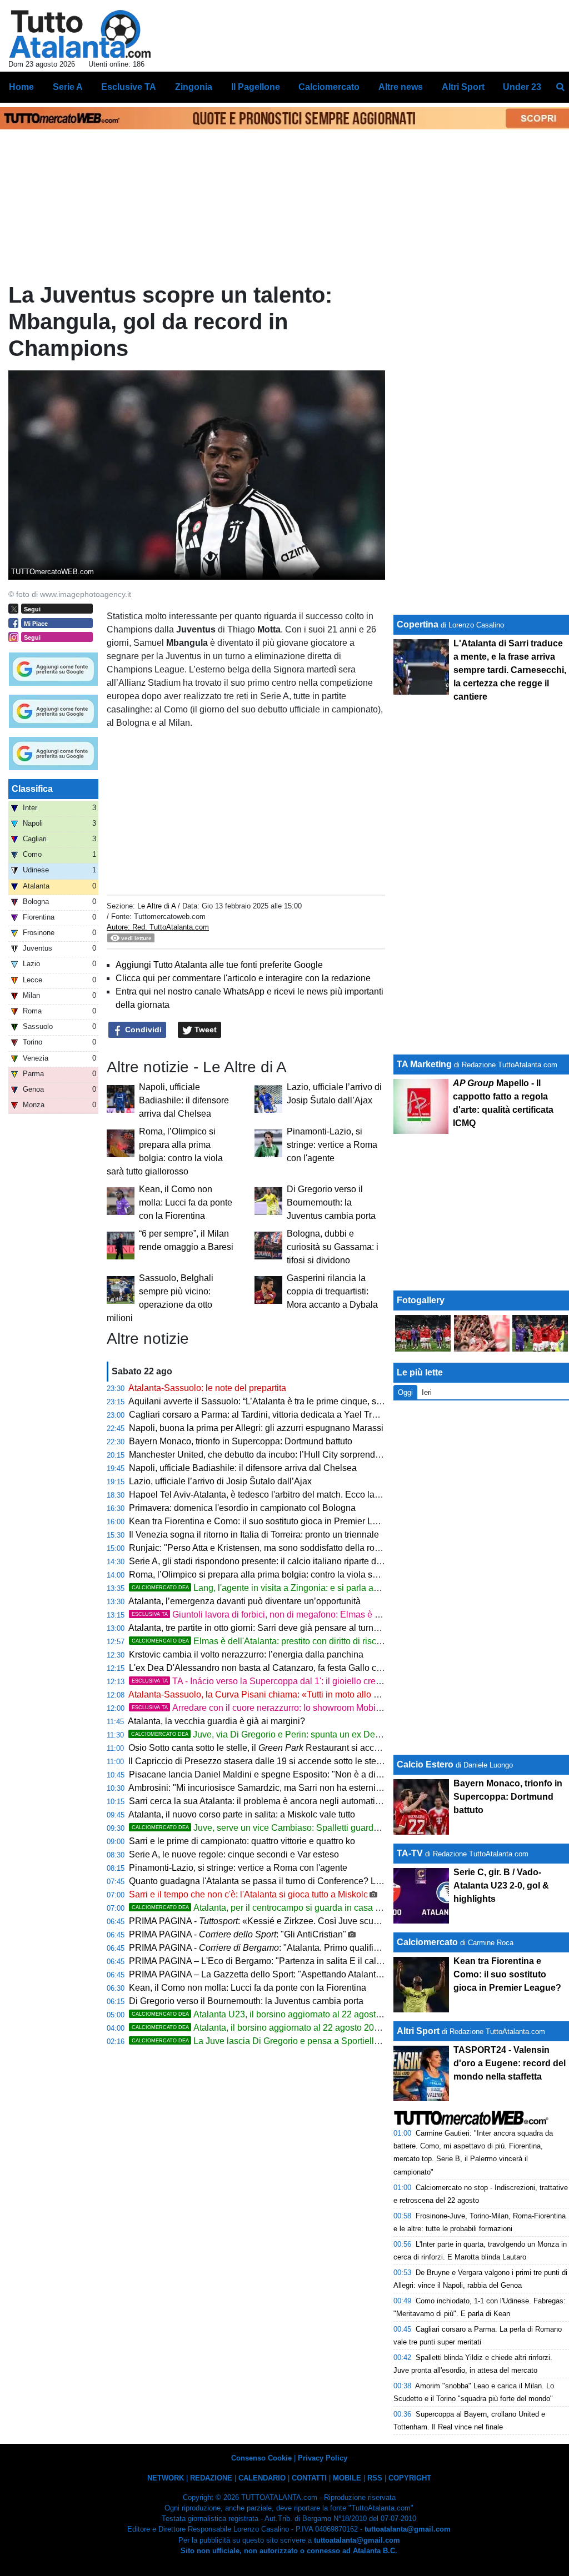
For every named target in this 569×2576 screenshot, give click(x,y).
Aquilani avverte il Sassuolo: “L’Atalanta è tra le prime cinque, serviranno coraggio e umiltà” (307, 1401)
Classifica (32, 789)
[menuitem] (560, 87)
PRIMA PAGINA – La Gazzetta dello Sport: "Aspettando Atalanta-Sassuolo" (276, 1974)
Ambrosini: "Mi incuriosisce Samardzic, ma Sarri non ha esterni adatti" (266, 1788)
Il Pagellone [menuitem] (256, 87)
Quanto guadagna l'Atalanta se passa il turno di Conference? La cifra (264, 1881)
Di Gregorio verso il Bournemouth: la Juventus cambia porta (331, 1202)
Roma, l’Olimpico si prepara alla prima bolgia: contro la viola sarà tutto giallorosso (289, 1575)
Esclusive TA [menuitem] (129, 87)
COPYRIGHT (410, 2478)
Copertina (418, 624)
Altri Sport (418, 2031)
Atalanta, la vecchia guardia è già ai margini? (216, 1721)
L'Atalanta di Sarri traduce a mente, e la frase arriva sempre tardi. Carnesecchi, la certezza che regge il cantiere (510, 670)
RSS (375, 2478)
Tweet (204, 1030)
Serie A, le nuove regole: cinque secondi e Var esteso (234, 1854)
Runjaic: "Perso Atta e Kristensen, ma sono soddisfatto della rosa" (258, 1548)
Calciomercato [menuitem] (329, 87)
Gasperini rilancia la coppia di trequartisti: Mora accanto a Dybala (332, 1291)
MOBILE (347, 2478)
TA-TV (411, 1853)
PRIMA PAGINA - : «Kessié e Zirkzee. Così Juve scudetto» (263, 1921)
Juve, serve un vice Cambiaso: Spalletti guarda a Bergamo (278, 1828)
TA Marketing (424, 1064)
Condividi (142, 1030)
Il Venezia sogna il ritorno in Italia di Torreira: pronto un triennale (254, 1535)
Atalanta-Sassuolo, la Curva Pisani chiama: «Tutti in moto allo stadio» (265, 1694)
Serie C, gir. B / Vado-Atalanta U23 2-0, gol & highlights (501, 1885)
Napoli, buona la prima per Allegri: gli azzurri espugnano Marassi (256, 1428)
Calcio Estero (425, 1764)
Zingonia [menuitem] (194, 87)
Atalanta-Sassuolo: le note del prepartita (207, 1388)
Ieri (427, 1392)
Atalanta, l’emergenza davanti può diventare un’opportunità (244, 1601)
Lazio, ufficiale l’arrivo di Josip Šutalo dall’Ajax (220, 1481)
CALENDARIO (262, 2478)
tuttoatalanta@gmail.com (408, 2529)
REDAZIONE (211, 2478)
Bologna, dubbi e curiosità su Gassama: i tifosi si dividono (333, 1247)
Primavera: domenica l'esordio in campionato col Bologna (242, 1508)
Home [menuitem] (21, 87)
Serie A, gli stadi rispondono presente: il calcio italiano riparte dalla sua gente (280, 1561)
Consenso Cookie (261, 2458)
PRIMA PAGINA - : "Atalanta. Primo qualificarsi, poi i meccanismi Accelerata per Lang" (338, 1948)
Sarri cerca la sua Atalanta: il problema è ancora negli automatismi (259, 1801)
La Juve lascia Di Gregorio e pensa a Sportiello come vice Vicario (291, 2041)
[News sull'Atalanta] (80, 34)
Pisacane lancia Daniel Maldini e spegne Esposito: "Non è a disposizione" (275, 1774)
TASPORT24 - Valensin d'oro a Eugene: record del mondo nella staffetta (510, 2063)
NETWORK (166, 2478)
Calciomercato (427, 1942)
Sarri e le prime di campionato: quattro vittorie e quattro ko (242, 1841)
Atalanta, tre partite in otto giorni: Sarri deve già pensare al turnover (259, 1628)
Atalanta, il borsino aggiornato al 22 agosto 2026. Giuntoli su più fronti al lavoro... (321, 2028)
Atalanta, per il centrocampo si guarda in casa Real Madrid (278, 1908)
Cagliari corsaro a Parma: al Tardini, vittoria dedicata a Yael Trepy (258, 1415)
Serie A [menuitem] (68, 87)
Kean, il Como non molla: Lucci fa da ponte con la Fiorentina (186, 1202)
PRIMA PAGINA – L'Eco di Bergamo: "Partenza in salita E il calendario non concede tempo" (309, 1961)
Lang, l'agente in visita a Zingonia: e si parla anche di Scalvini (284, 1588)
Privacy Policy (323, 2458)
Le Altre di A (158, 906)
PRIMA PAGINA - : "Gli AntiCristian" (238, 1934)
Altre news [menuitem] (401, 87)
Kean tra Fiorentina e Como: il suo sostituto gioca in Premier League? (266, 1521)
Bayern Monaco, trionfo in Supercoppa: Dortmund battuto (241, 1441)
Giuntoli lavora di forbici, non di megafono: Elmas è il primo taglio (279, 1615)
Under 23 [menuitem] (522, 87)
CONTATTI (309, 2478)
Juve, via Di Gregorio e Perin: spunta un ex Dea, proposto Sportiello (295, 1734)
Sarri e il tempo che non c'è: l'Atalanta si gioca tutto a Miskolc (248, 1894)
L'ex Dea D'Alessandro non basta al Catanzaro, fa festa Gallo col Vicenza (273, 1668)
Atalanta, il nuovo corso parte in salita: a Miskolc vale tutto (242, 1814)
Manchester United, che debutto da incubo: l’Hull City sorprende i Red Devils (280, 1455)
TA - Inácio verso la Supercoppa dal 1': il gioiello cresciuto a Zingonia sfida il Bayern (317, 1681)
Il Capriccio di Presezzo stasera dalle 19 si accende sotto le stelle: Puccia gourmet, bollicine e (339, 1761)
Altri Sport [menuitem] (463, 87)
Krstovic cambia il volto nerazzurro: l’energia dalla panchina (246, 1654)
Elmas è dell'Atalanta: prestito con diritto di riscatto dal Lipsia (281, 1641)
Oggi (405, 1392)
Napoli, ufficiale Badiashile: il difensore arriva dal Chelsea (184, 1100)
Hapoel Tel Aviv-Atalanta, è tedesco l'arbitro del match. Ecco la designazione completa (299, 1495)
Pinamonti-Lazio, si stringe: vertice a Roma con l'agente (332, 1145)
